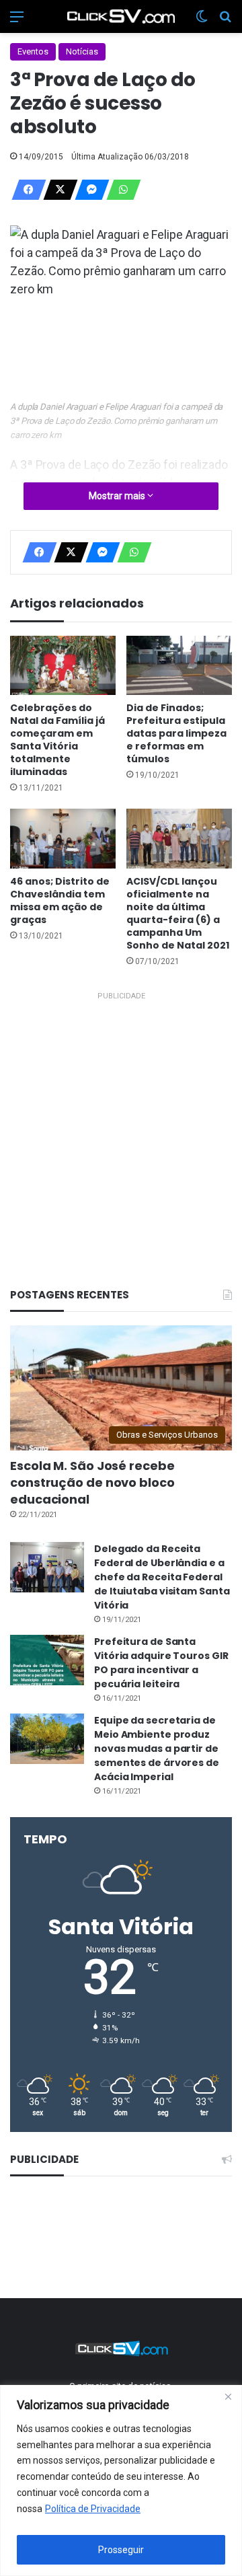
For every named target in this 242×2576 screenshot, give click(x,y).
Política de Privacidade (93, 2509)
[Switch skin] (202, 22)
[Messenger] (88, 190)
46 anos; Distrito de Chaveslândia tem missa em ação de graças (60, 900)
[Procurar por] (225, 22)
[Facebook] (25, 190)
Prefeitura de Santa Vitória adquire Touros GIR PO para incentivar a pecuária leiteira (161, 1663)
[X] (56, 190)
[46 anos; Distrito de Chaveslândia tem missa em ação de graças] (63, 839)
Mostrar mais (118, 496)
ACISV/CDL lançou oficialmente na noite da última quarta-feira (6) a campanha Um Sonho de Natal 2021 (178, 913)
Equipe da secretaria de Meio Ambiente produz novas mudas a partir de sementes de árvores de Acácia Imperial (157, 1749)
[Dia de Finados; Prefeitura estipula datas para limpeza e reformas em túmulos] (179, 666)
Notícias (82, 51)
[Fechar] (228, 2396)
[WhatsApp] (120, 190)
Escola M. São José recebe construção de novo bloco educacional (92, 1482)
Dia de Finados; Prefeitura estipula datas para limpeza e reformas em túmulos (176, 733)
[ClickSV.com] (121, 16)
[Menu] (17, 22)
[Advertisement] (121, 1126)
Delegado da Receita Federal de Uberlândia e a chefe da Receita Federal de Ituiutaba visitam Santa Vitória (162, 1577)
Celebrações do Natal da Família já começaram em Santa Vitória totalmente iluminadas (57, 740)
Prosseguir (121, 2550)
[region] (121, 2480)
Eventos (33, 51)
